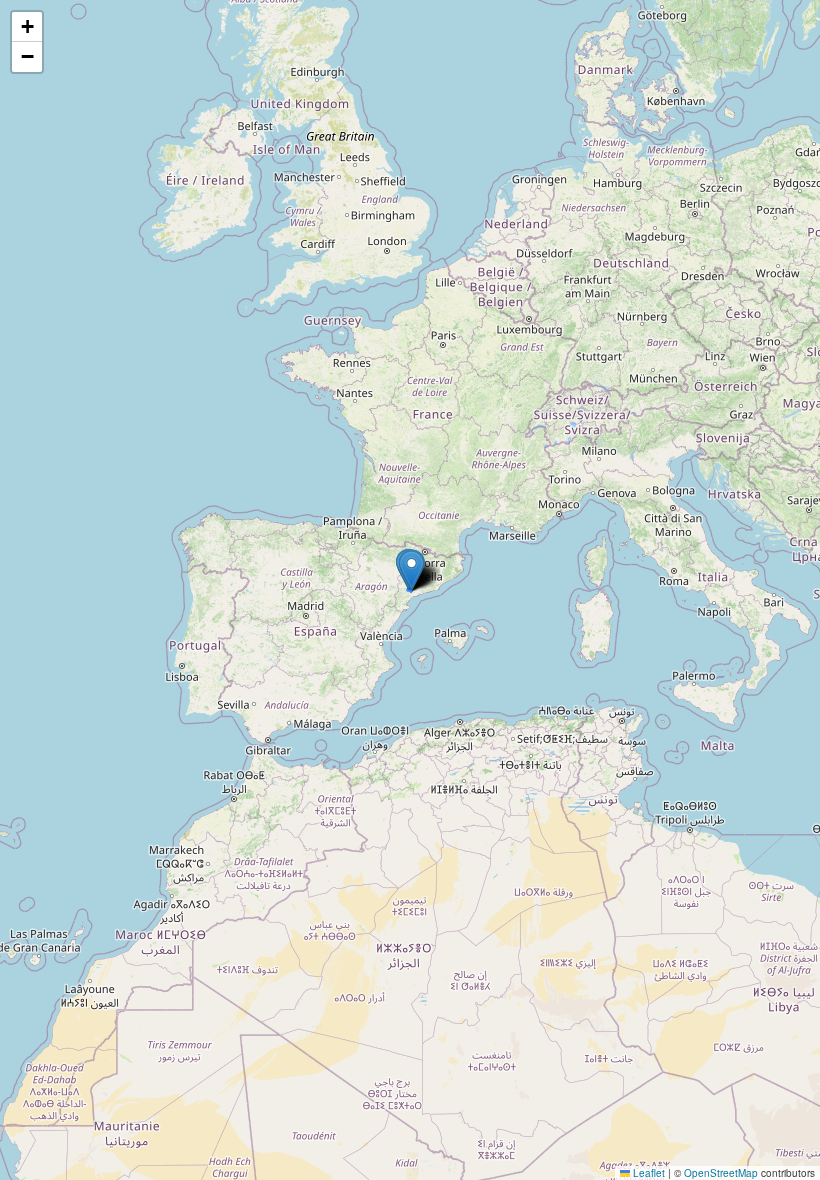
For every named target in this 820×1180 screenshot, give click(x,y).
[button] (411, 570)
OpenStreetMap (721, 1173)
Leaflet (647, 1173)
